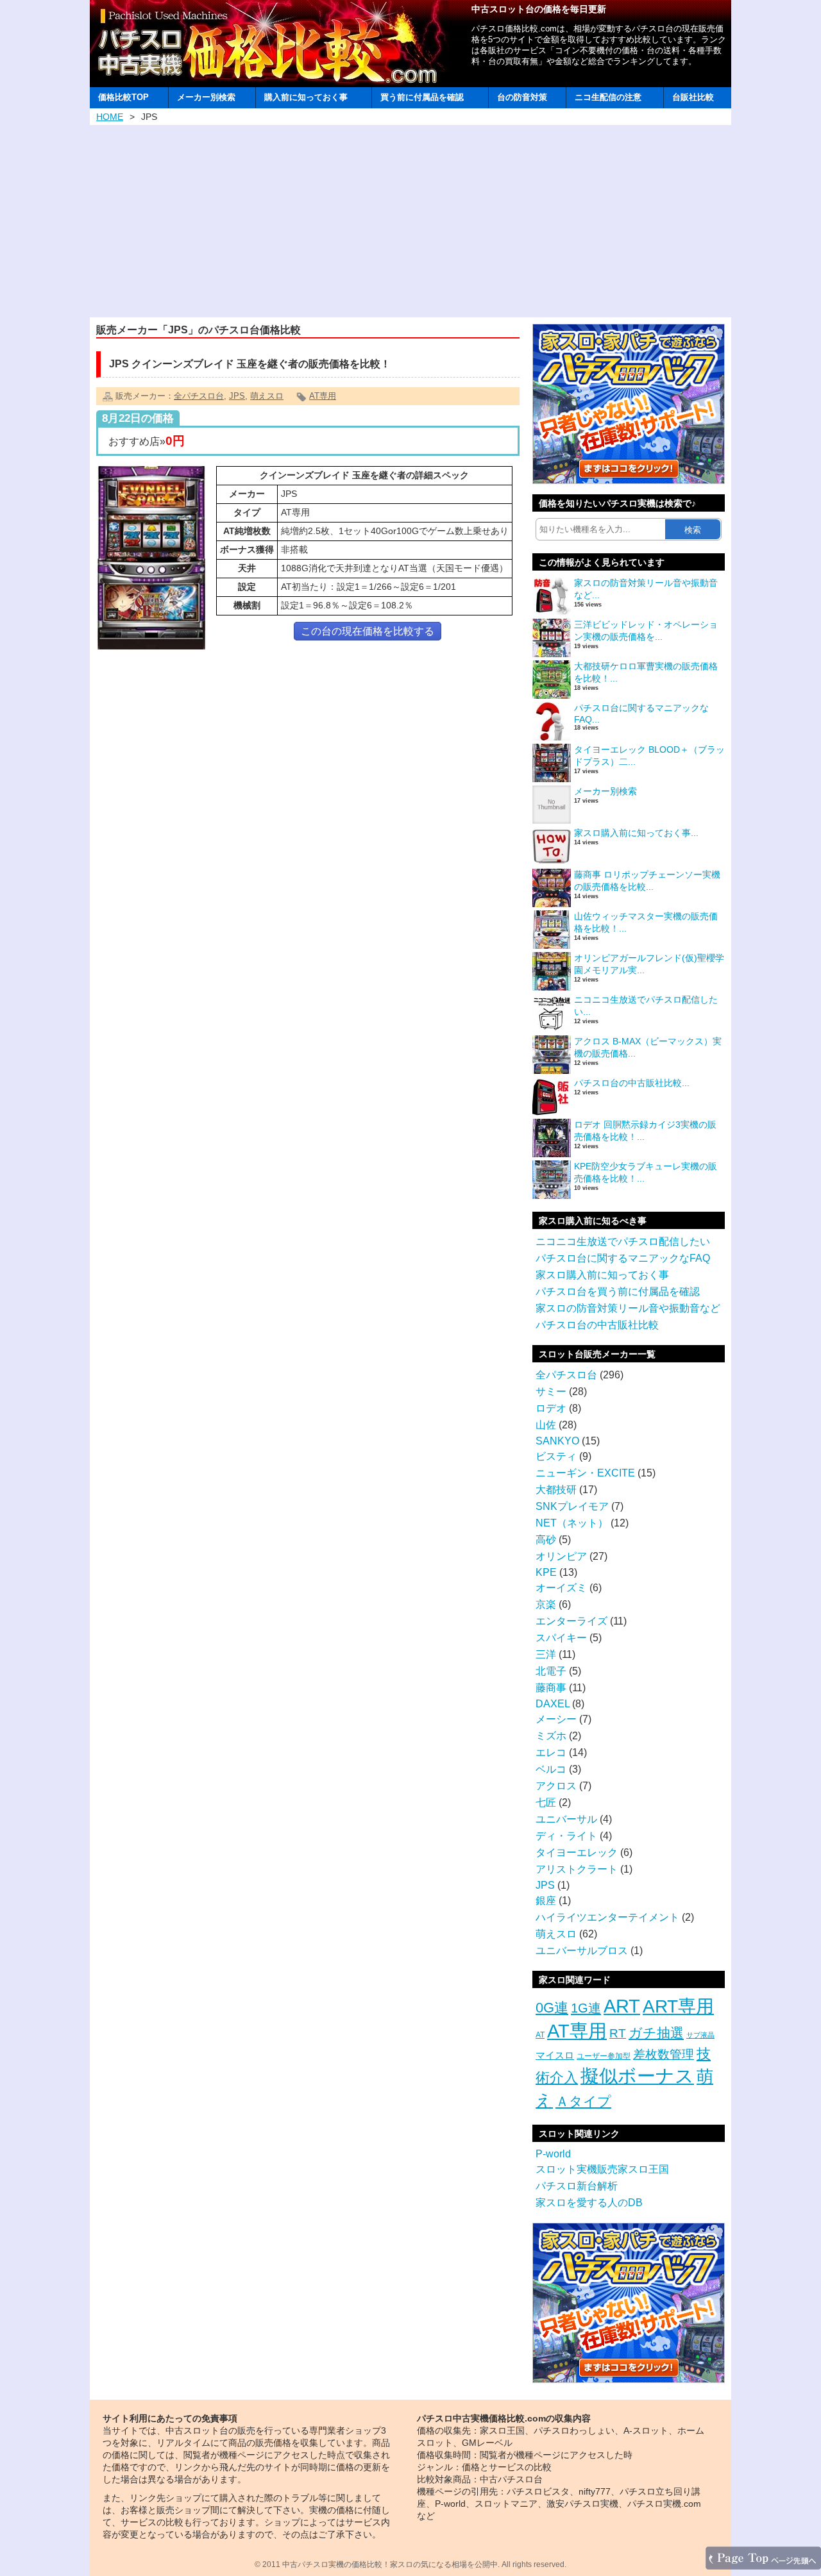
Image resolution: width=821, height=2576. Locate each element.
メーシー (556, 1719)
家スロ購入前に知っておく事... (636, 833)
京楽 (546, 1604)
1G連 (586, 2008)
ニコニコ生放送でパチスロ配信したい (623, 1242)
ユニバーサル (566, 1819)
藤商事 (551, 1688)
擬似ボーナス (637, 2076)
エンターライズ (571, 1621)
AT (540, 2035)
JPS (237, 396)
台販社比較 (693, 97)
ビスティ (556, 1456)
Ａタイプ (583, 2101)
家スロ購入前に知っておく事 (602, 1275)
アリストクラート (577, 1869)
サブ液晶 (700, 2035)
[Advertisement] (410, 221)
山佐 (546, 1425)
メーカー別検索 (206, 97)
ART (622, 2006)
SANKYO (557, 1441)
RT (618, 2033)
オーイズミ (561, 1588)
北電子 (551, 1671)
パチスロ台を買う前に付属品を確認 (618, 1292)
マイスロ (555, 2055)
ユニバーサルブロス (582, 1951)
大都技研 (556, 1490)
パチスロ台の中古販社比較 (597, 1325)
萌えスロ (267, 396)
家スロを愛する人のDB (589, 2203)
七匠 (546, 1802)
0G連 (552, 2008)
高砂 (546, 1540)
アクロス (556, 1786)
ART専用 (678, 2006)
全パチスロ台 (199, 396)
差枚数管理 (664, 2054)
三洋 (546, 1654)
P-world (553, 2154)
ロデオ (551, 1408)
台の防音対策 (522, 97)
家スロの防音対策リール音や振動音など (628, 1308)
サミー (551, 1392)
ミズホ (551, 1736)
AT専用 (323, 396)
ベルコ (551, 1769)
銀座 (546, 1901)
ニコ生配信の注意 (608, 97)
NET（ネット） (572, 1523)
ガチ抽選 (656, 2033)
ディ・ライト (566, 1836)
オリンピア (561, 1556)
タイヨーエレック (577, 1853)
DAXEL (553, 1704)
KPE (546, 1572)
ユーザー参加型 (604, 2056)
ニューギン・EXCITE (585, 1473)
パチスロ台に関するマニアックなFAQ (623, 1258)
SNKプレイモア (572, 1506)
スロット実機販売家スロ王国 (602, 2169)
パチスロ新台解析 (577, 2186)
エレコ (551, 1752)
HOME (110, 117)
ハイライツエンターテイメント (607, 1917)
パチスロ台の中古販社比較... (632, 1083)
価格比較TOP (123, 97)
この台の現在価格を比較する (368, 631)
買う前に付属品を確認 (422, 97)
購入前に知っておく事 (306, 97)
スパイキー (561, 1638)
